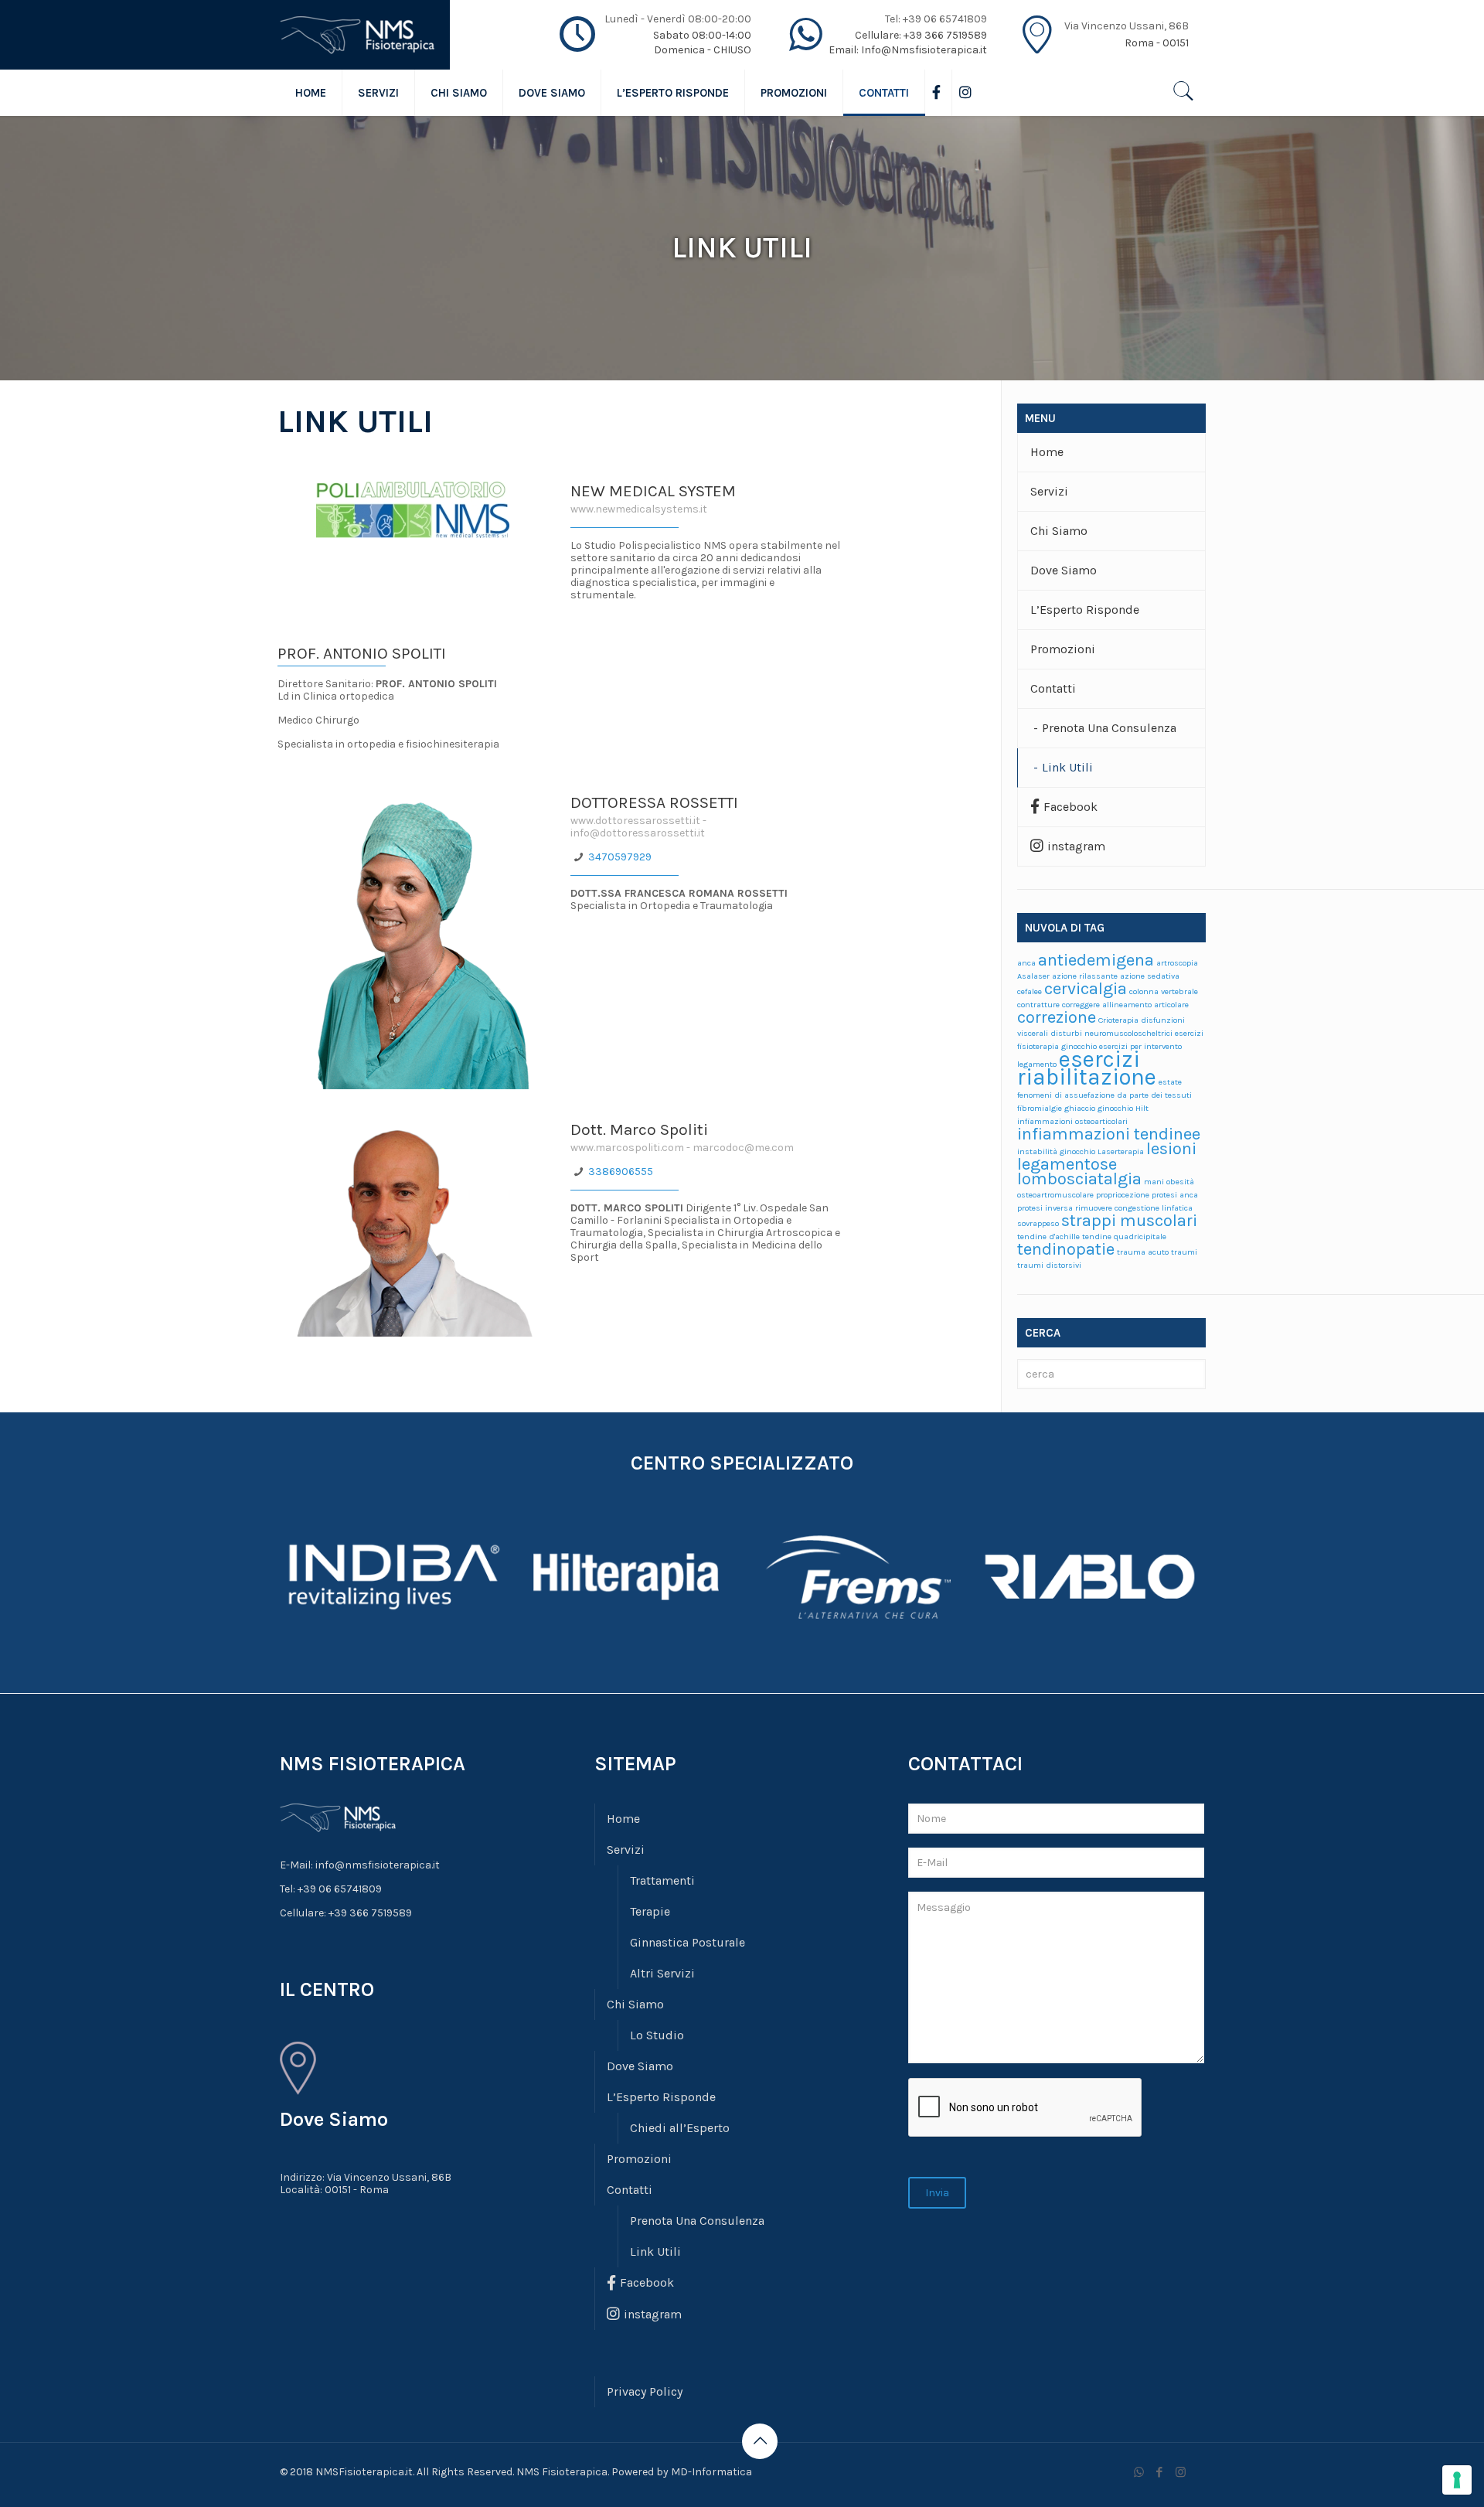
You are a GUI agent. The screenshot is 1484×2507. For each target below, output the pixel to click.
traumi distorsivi (1049, 1265)
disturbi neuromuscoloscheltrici (1111, 1033)
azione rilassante (1085, 976)
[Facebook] (1160, 2472)
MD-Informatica (711, 2472)
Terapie (650, 1911)
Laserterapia (1121, 1151)
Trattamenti (662, 1880)
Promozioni (1063, 649)
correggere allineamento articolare (1125, 1005)
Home (1047, 452)
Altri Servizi (662, 1973)
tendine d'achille (1048, 1236)
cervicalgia (1086, 989)
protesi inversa (1045, 1208)
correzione (1057, 1017)
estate (1170, 1082)
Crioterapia (1118, 1020)
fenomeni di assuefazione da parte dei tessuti (1104, 1095)
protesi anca (1175, 1195)
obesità (1180, 1182)
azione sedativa (1150, 976)
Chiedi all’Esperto (680, 2128)
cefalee (1030, 991)
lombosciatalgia (1079, 1179)
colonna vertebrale (1164, 991)
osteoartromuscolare (1055, 1195)
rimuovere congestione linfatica (1134, 1208)
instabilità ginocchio (1056, 1151)
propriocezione (1123, 1195)
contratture (1038, 1005)
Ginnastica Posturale (688, 1942)
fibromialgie (1040, 1108)
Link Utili (1067, 767)
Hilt (1142, 1108)
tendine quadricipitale (1124, 1236)
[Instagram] (1181, 2472)
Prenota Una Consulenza (1109, 728)
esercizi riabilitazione (1087, 1068)
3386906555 (621, 1172)
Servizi (1049, 491)
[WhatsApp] (1139, 2472)
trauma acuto (1143, 1252)
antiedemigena (1096, 960)
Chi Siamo (1059, 531)
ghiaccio (1080, 1108)
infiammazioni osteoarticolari (1072, 1121)
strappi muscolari (1129, 1221)
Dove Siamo (1064, 570)
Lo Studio (657, 2035)
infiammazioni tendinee (1109, 1134)
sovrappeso (1038, 1223)
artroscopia (1177, 963)
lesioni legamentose (1107, 1156)
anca (1026, 963)
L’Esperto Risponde (1085, 610)
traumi (1184, 1252)
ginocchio (1115, 1108)
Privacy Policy (645, 2391)
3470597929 (620, 857)
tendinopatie (1066, 1249)
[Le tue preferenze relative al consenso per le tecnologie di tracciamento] (1457, 2480)
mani (1154, 1182)
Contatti (1053, 688)
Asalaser (1033, 976)
